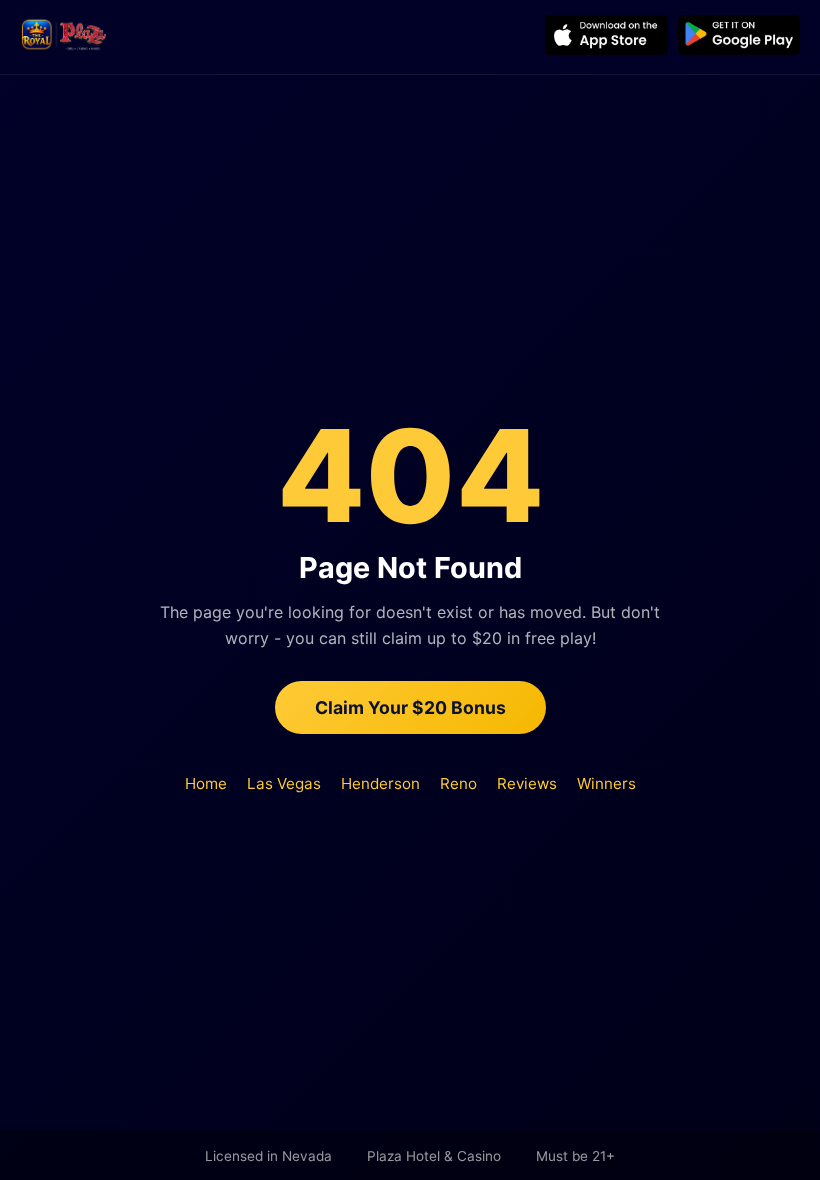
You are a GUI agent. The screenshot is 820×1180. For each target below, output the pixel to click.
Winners (606, 783)
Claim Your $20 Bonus (410, 707)
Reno (458, 783)
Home (206, 783)
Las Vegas (284, 783)
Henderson (380, 783)
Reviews (527, 783)
